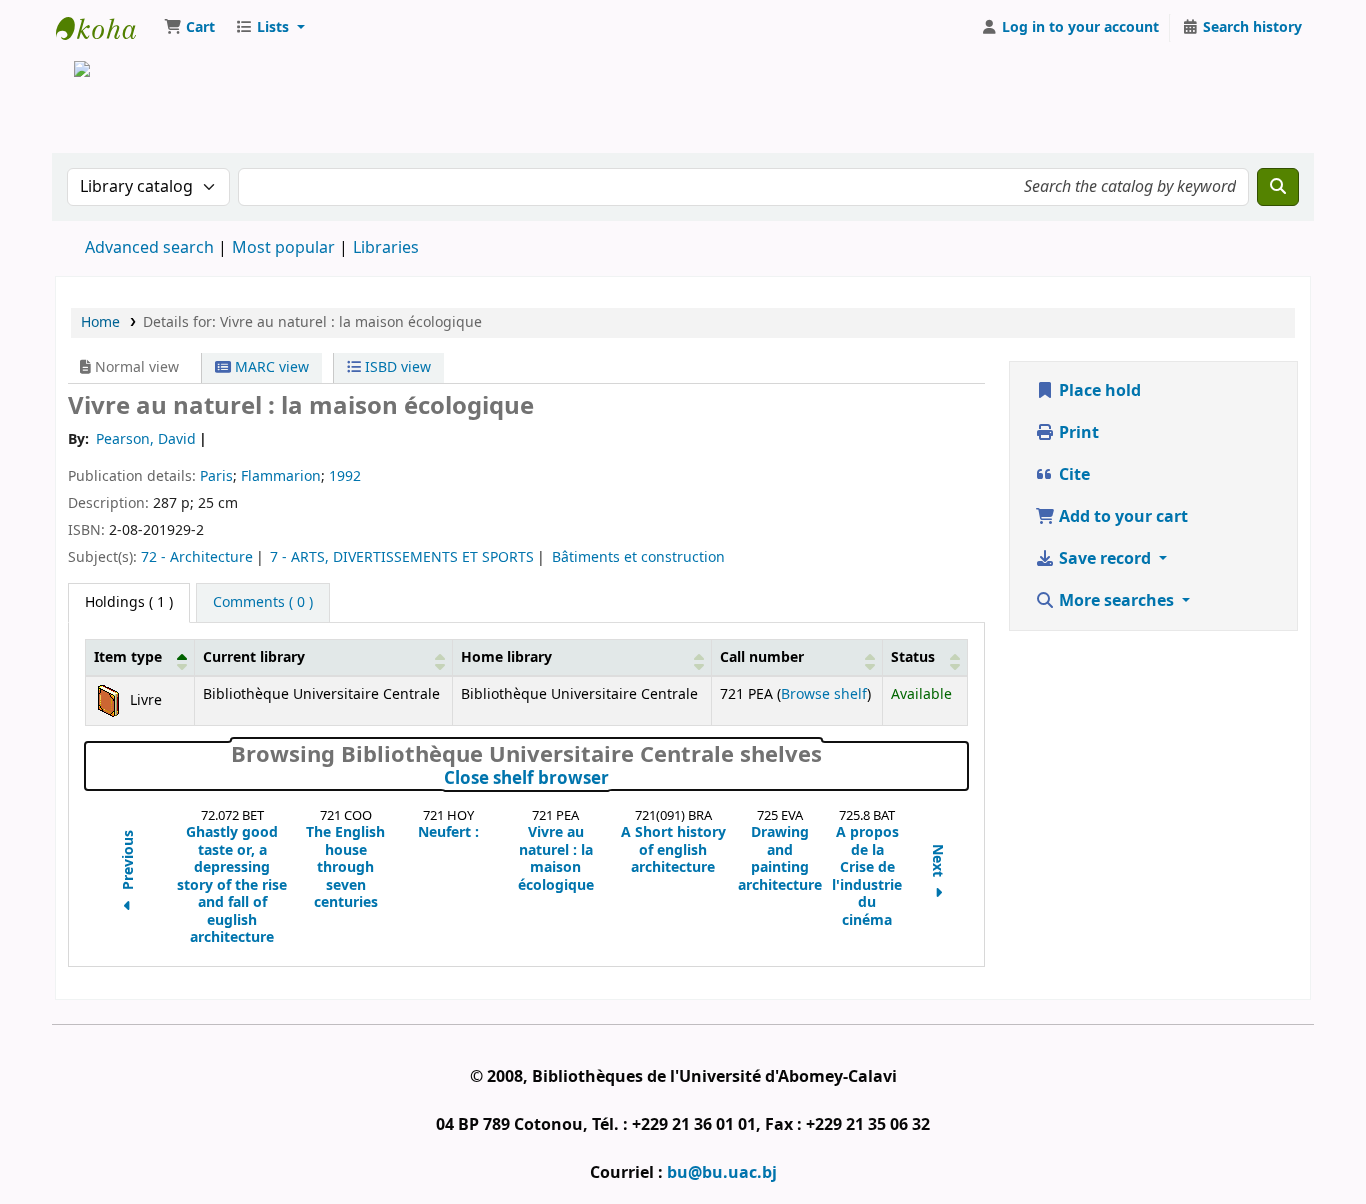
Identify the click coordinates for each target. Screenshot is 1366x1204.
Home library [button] (506, 657)
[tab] (263, 603)
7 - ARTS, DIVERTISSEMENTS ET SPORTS (402, 557)
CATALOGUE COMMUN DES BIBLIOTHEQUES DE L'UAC (106, 28)
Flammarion (281, 476)
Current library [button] (254, 657)
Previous (129, 862)
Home (100, 322)
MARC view (270, 367)
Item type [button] (128, 657)
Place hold (1098, 391)
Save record (1105, 559)
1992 (345, 476)
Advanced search (149, 248)
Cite (1072, 475)
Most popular (283, 248)
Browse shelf (824, 694)
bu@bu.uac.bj (722, 1173)
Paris (216, 476)
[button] (189, 28)
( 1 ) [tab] (129, 602)
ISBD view (396, 367)
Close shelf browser (615, 779)
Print (1077, 433)
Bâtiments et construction (638, 557)
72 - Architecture (197, 557)
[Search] (1278, 187)
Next (938, 861)
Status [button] (913, 657)
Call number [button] (762, 657)
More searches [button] (1116, 601)
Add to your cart (1121, 517)
